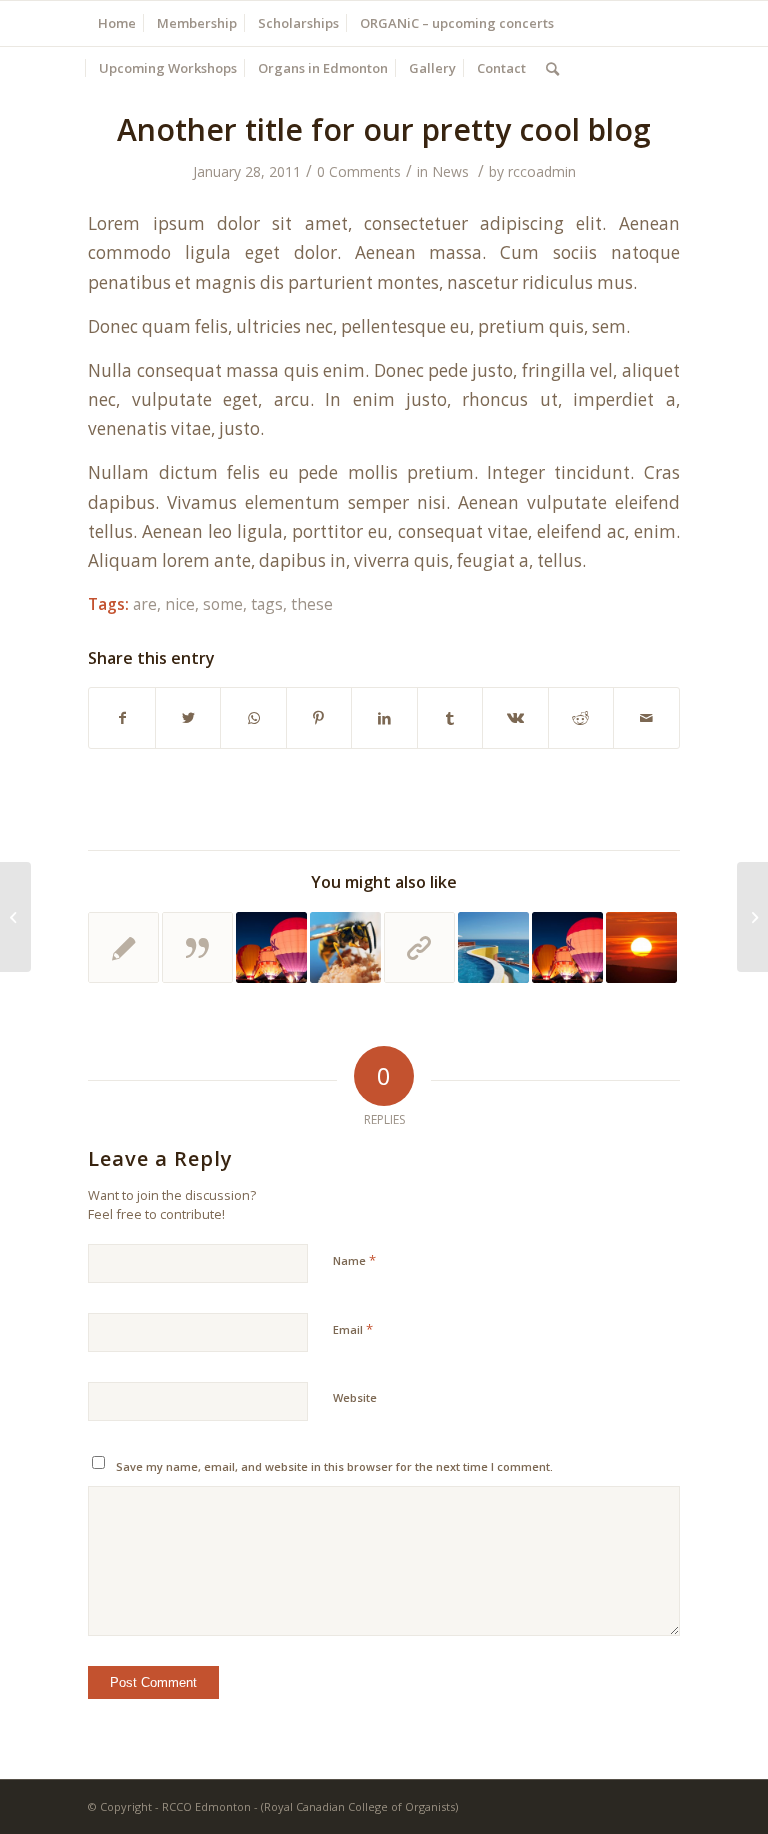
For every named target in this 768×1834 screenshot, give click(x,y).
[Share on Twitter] (188, 718)
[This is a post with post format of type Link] (419, 947)
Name (354, 1260)
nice (180, 604)
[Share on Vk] (515, 718)
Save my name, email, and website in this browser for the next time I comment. (334, 1466)
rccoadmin (542, 171)
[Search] (552, 68)
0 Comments (359, 171)
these (312, 604)
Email (353, 1329)
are (145, 604)
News (450, 171)
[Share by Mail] (646, 718)
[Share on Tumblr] (450, 718)
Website (355, 1397)
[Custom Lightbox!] (493, 947)
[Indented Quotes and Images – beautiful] (345, 947)
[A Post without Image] (123, 947)
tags (267, 604)
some (223, 604)
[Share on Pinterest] (319, 718)
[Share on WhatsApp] (253, 718)
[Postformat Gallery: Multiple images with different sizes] (567, 947)
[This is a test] (641, 947)
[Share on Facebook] (121, 718)
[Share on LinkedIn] (384, 718)
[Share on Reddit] (581, 718)
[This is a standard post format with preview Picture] (271, 947)
